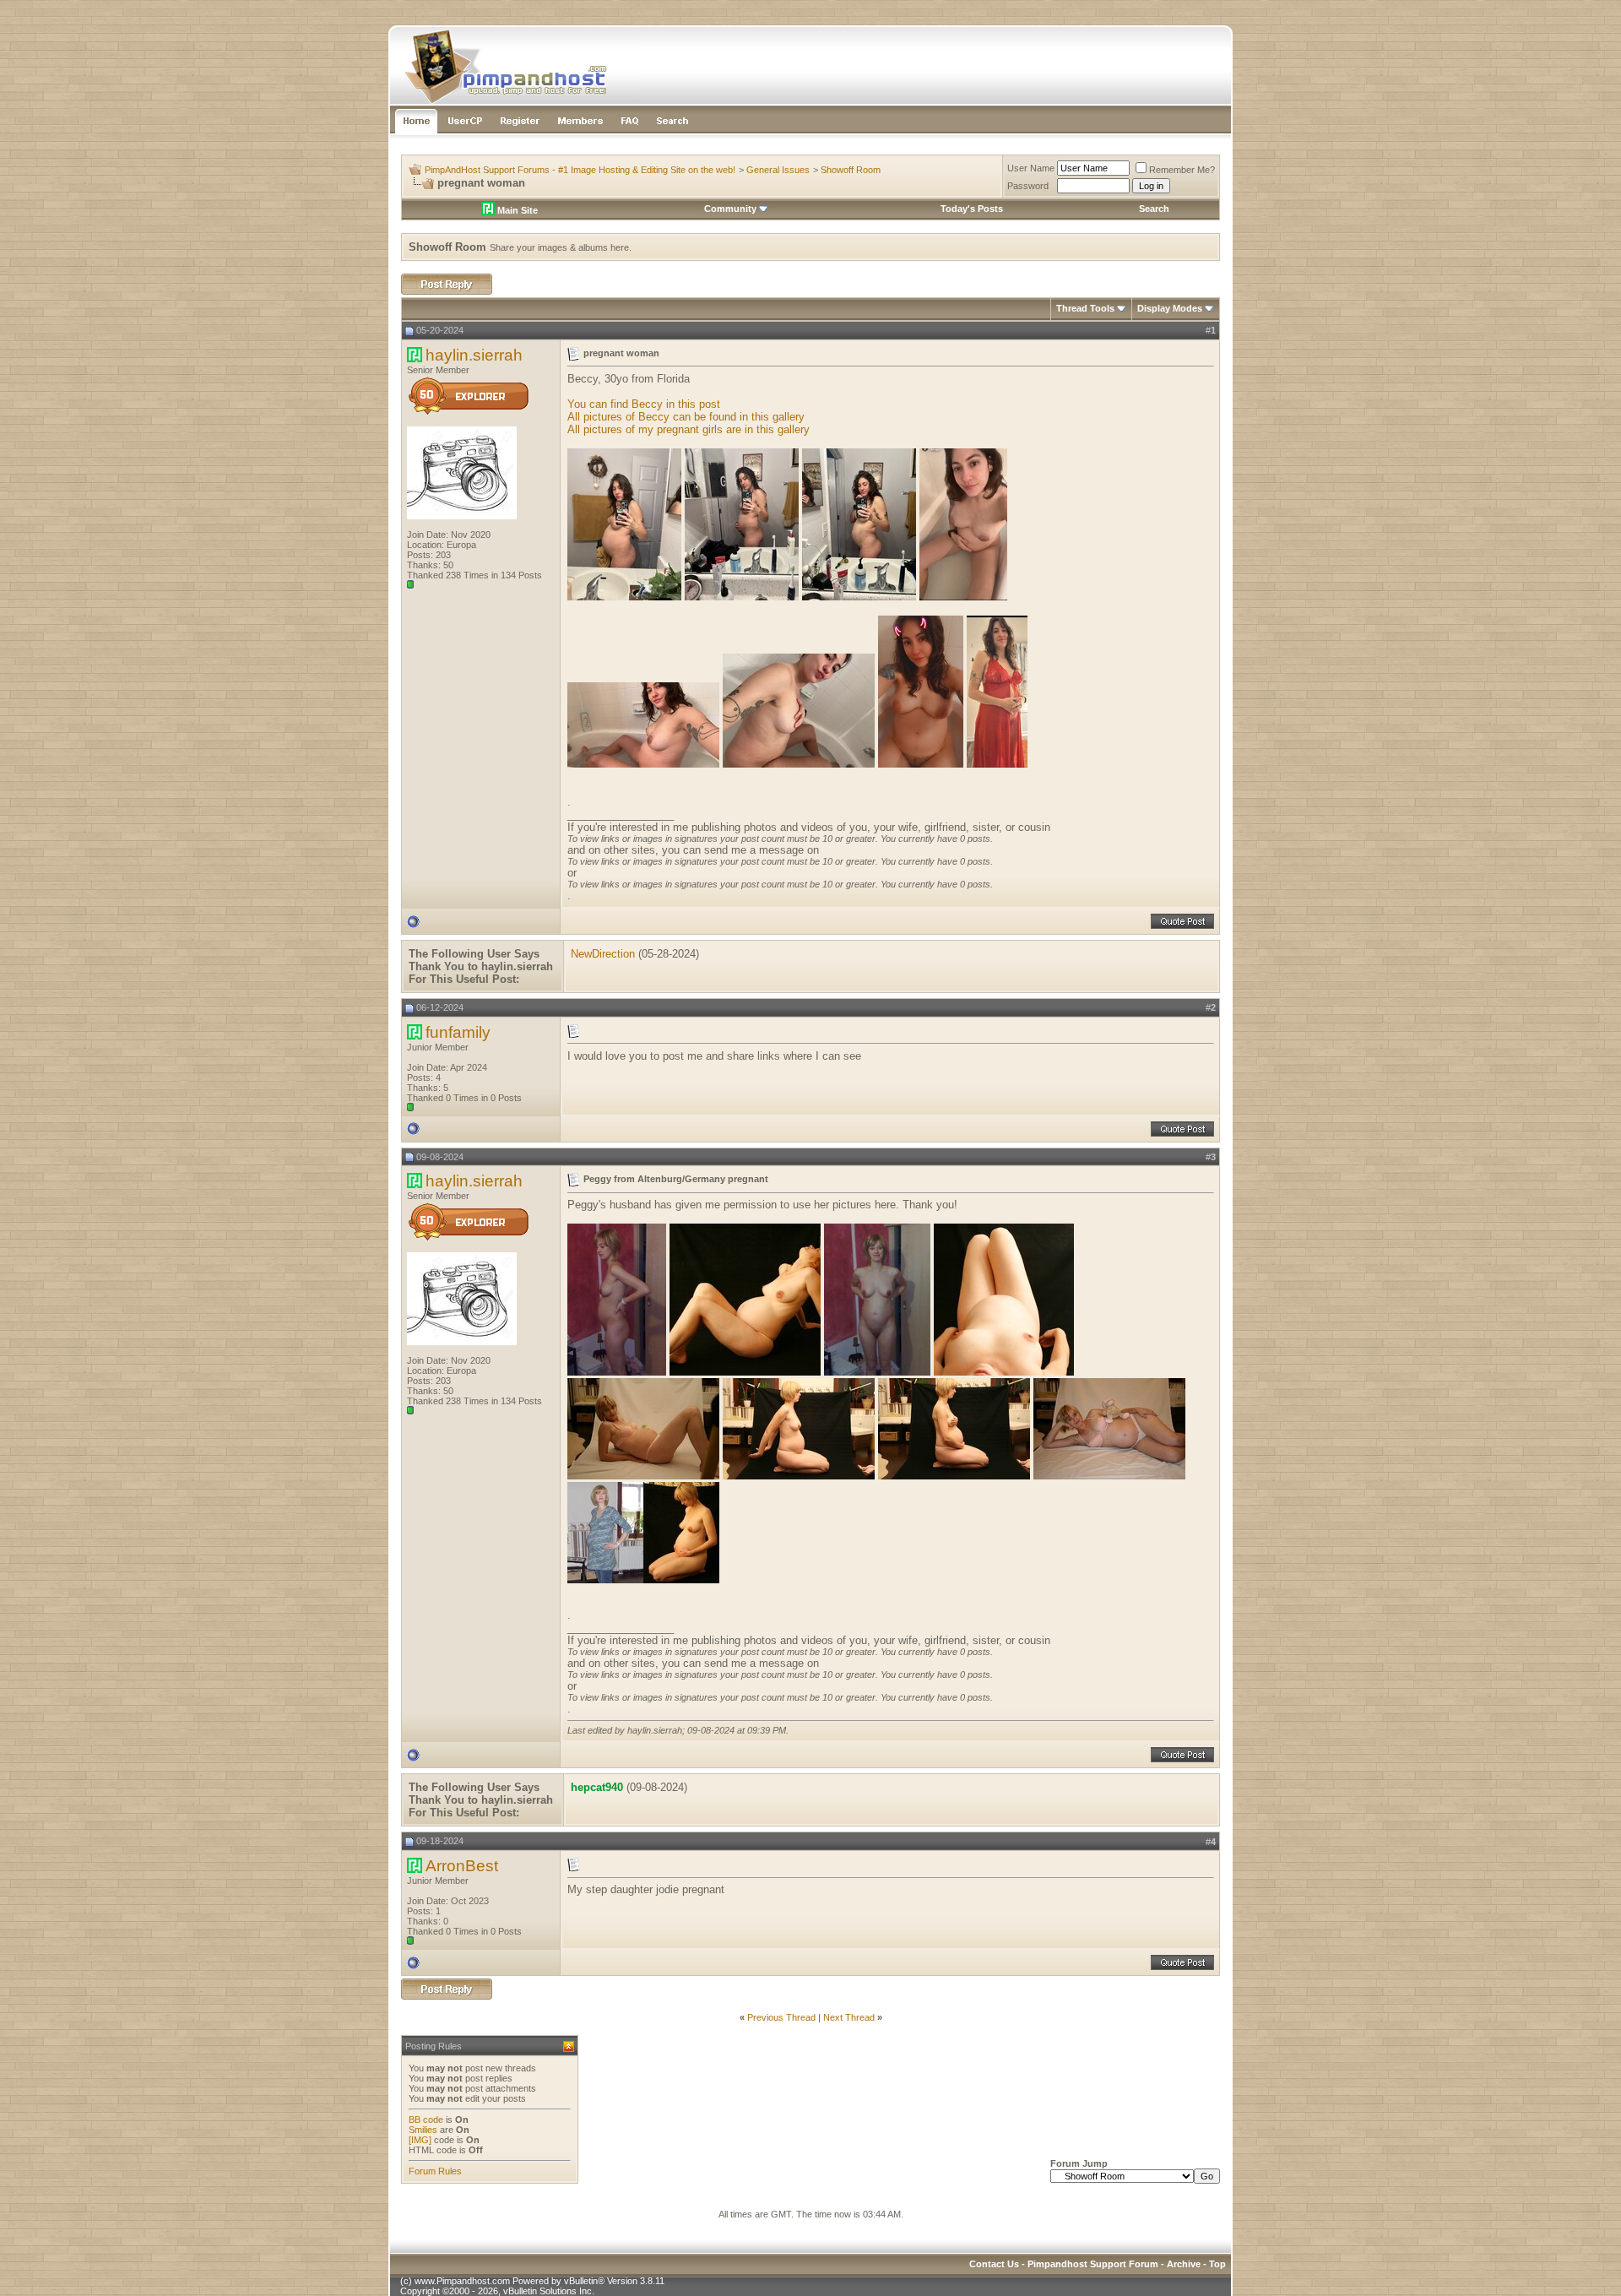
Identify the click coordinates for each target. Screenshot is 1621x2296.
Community (730, 209)
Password (1028, 186)
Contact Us (994, 2264)
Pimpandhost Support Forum (1093, 2264)
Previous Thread (781, 2017)
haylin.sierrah (474, 355)
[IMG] (420, 2140)
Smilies (423, 2130)
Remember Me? (1182, 170)
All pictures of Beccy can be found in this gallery (686, 417)
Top (1217, 2264)
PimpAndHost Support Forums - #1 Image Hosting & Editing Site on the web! (580, 170)
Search (1154, 209)
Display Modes (1170, 308)
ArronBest (462, 1866)
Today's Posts (972, 209)
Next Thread (849, 2017)
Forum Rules (435, 2171)
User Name (1031, 168)
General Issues (778, 170)
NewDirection (603, 954)
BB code (426, 2120)
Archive (1184, 2264)
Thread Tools (1085, 308)
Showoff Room (851, 170)
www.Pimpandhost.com (462, 2281)
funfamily (458, 1032)
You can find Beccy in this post (644, 404)
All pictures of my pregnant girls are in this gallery (689, 429)
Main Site (516, 210)
